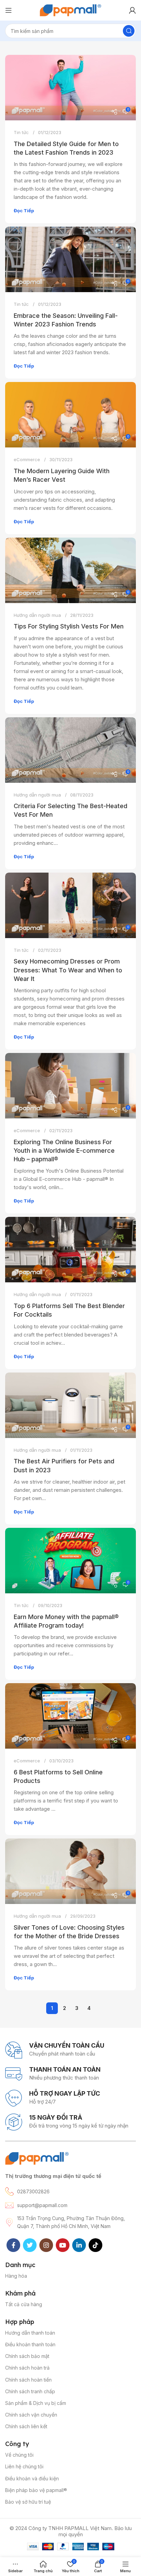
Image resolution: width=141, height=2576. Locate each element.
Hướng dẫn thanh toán (30, 2333)
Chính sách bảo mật (27, 2356)
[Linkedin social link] (79, 2245)
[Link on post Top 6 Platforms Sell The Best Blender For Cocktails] (70, 1250)
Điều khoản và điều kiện (32, 2478)
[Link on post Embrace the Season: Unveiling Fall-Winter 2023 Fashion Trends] (70, 259)
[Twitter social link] (30, 2245)
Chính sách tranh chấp (30, 2391)
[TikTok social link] (95, 2245)
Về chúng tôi (19, 2455)
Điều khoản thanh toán (30, 2344)
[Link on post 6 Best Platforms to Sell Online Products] (70, 1716)
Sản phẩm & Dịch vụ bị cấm (36, 2403)
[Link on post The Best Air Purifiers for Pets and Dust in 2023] (70, 1405)
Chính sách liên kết (26, 2426)
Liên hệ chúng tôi (24, 2466)
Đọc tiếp (24, 211)
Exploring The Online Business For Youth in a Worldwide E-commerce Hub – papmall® (64, 1151)
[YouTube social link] (63, 2245)
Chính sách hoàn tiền (28, 2380)
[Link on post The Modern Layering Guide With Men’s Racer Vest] (70, 415)
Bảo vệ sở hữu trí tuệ (28, 2502)
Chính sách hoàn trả (27, 2368)
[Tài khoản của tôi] (132, 10)
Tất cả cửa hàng (24, 2304)
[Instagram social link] (46, 2245)
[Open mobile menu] (9, 10)
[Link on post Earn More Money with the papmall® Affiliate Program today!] (70, 1561)
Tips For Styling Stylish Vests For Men (69, 626)
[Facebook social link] (13, 2245)
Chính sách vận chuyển (31, 2415)
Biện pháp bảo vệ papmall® (36, 2490)
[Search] (129, 31)
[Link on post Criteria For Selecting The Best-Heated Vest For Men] (70, 750)
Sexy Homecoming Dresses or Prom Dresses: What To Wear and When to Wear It (68, 970)
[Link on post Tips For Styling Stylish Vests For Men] (70, 570)
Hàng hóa (16, 2276)
